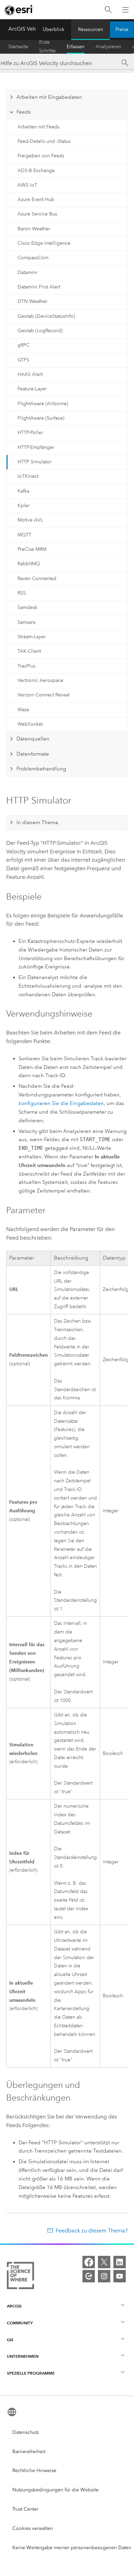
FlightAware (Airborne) (43, 404)
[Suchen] (108, 10)
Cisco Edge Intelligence (44, 243)
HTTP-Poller (30, 433)
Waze (23, 710)
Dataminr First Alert (39, 287)
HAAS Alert (30, 374)
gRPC (24, 345)
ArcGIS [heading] (14, 2306)
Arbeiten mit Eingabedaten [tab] (49, 97)
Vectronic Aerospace (40, 680)
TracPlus (26, 666)
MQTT (24, 535)
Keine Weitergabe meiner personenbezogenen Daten (72, 2548)
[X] (104, 2262)
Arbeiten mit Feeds (38, 127)
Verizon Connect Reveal (44, 695)
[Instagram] (104, 2276)
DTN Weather (32, 301)
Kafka (23, 491)
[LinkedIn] (120, 2262)
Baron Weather (34, 229)
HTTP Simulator (35, 462)
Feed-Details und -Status (44, 141)
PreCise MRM (32, 549)
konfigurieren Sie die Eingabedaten (61, 1103)
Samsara (26, 622)
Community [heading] (20, 2323)
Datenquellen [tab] (33, 739)
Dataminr (27, 272)
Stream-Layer (32, 637)
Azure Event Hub (36, 199)
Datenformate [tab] (33, 754)
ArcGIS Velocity (27, 29)
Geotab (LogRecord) (40, 331)
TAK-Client (29, 651)
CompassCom (33, 258)
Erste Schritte (47, 47)
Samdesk (27, 607)
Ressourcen (91, 29)
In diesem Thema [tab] (37, 822)
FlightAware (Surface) (41, 418)
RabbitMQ (29, 564)
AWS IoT (27, 185)
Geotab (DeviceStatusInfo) (46, 316)
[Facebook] (89, 2262)
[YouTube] (120, 2276)
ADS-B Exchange (36, 171)
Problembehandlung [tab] (41, 769)
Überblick (53, 29)
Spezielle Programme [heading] (31, 2373)
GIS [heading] (10, 2340)
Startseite (18, 47)
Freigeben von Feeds (41, 156)
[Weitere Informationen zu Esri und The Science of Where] (20, 2277)
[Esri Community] (89, 2276)
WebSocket (30, 724)
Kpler (24, 506)
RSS (22, 593)
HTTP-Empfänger (36, 447)
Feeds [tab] (24, 112)
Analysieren (108, 47)
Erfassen (76, 47)
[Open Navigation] (125, 10)
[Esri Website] (19, 10)
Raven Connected (37, 579)
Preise (122, 29)
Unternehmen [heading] (23, 2356)
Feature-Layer (32, 389)
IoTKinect (28, 476)
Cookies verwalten (33, 2528)
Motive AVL (30, 520)
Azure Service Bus (37, 214)
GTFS (23, 360)
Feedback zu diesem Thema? (92, 2231)
